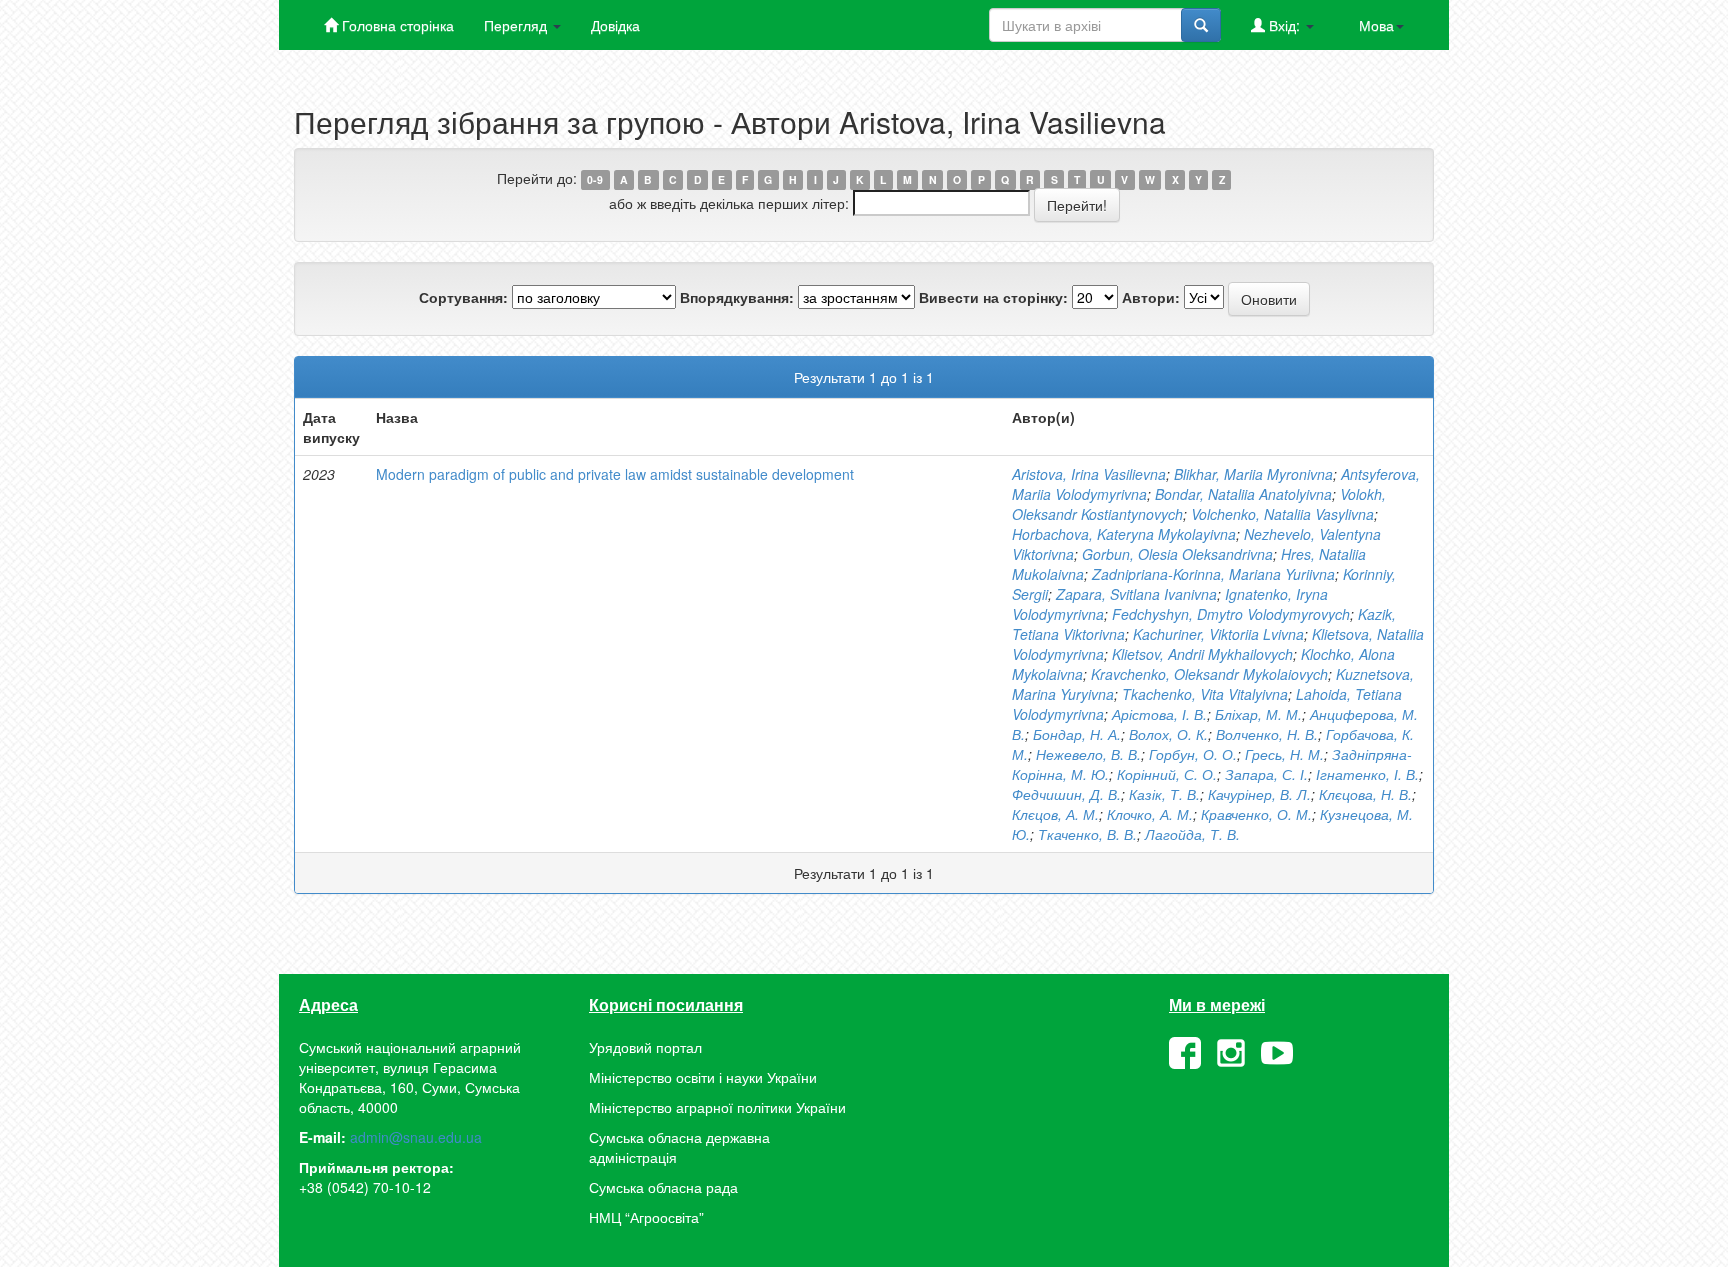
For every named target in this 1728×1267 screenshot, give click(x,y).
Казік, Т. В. (1164, 794)
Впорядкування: (737, 297)
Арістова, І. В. (1159, 714)
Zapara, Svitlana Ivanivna (1136, 594)
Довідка (615, 25)
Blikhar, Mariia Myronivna (1253, 474)
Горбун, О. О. (1193, 754)
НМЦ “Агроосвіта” (646, 1217)
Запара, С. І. (1266, 774)
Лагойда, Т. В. (1192, 834)
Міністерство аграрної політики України (717, 1107)
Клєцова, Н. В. (1365, 794)
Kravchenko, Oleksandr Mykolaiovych (1209, 674)
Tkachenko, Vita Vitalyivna (1205, 694)
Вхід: (1284, 25)
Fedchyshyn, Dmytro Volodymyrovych (1231, 614)
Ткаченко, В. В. (1087, 834)
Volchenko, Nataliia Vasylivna (1282, 514)
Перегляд (517, 25)
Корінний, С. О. (1167, 774)
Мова (1376, 25)
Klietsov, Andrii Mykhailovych (1202, 654)
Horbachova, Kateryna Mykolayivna (1124, 534)
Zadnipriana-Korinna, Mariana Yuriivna (1213, 574)
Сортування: (463, 297)
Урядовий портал (645, 1047)
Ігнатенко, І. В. (1367, 774)
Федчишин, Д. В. (1066, 794)
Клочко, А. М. (1150, 814)
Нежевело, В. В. (1088, 754)
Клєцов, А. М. (1055, 814)
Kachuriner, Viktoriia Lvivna (1218, 634)
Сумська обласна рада (663, 1187)
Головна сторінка (396, 25)
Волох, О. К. (1168, 734)
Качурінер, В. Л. (1259, 794)
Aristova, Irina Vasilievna (1089, 474)
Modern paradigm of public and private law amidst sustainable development (615, 474)
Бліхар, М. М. (1258, 714)
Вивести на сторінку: (993, 297)
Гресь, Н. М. (1284, 754)
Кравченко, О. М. (1256, 814)
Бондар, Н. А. (1077, 734)
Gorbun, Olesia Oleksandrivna (1177, 554)
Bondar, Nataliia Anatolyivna (1243, 494)
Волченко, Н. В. (1267, 734)
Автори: (1151, 297)
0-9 (595, 179)
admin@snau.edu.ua (416, 1137)
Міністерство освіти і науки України (703, 1077)
